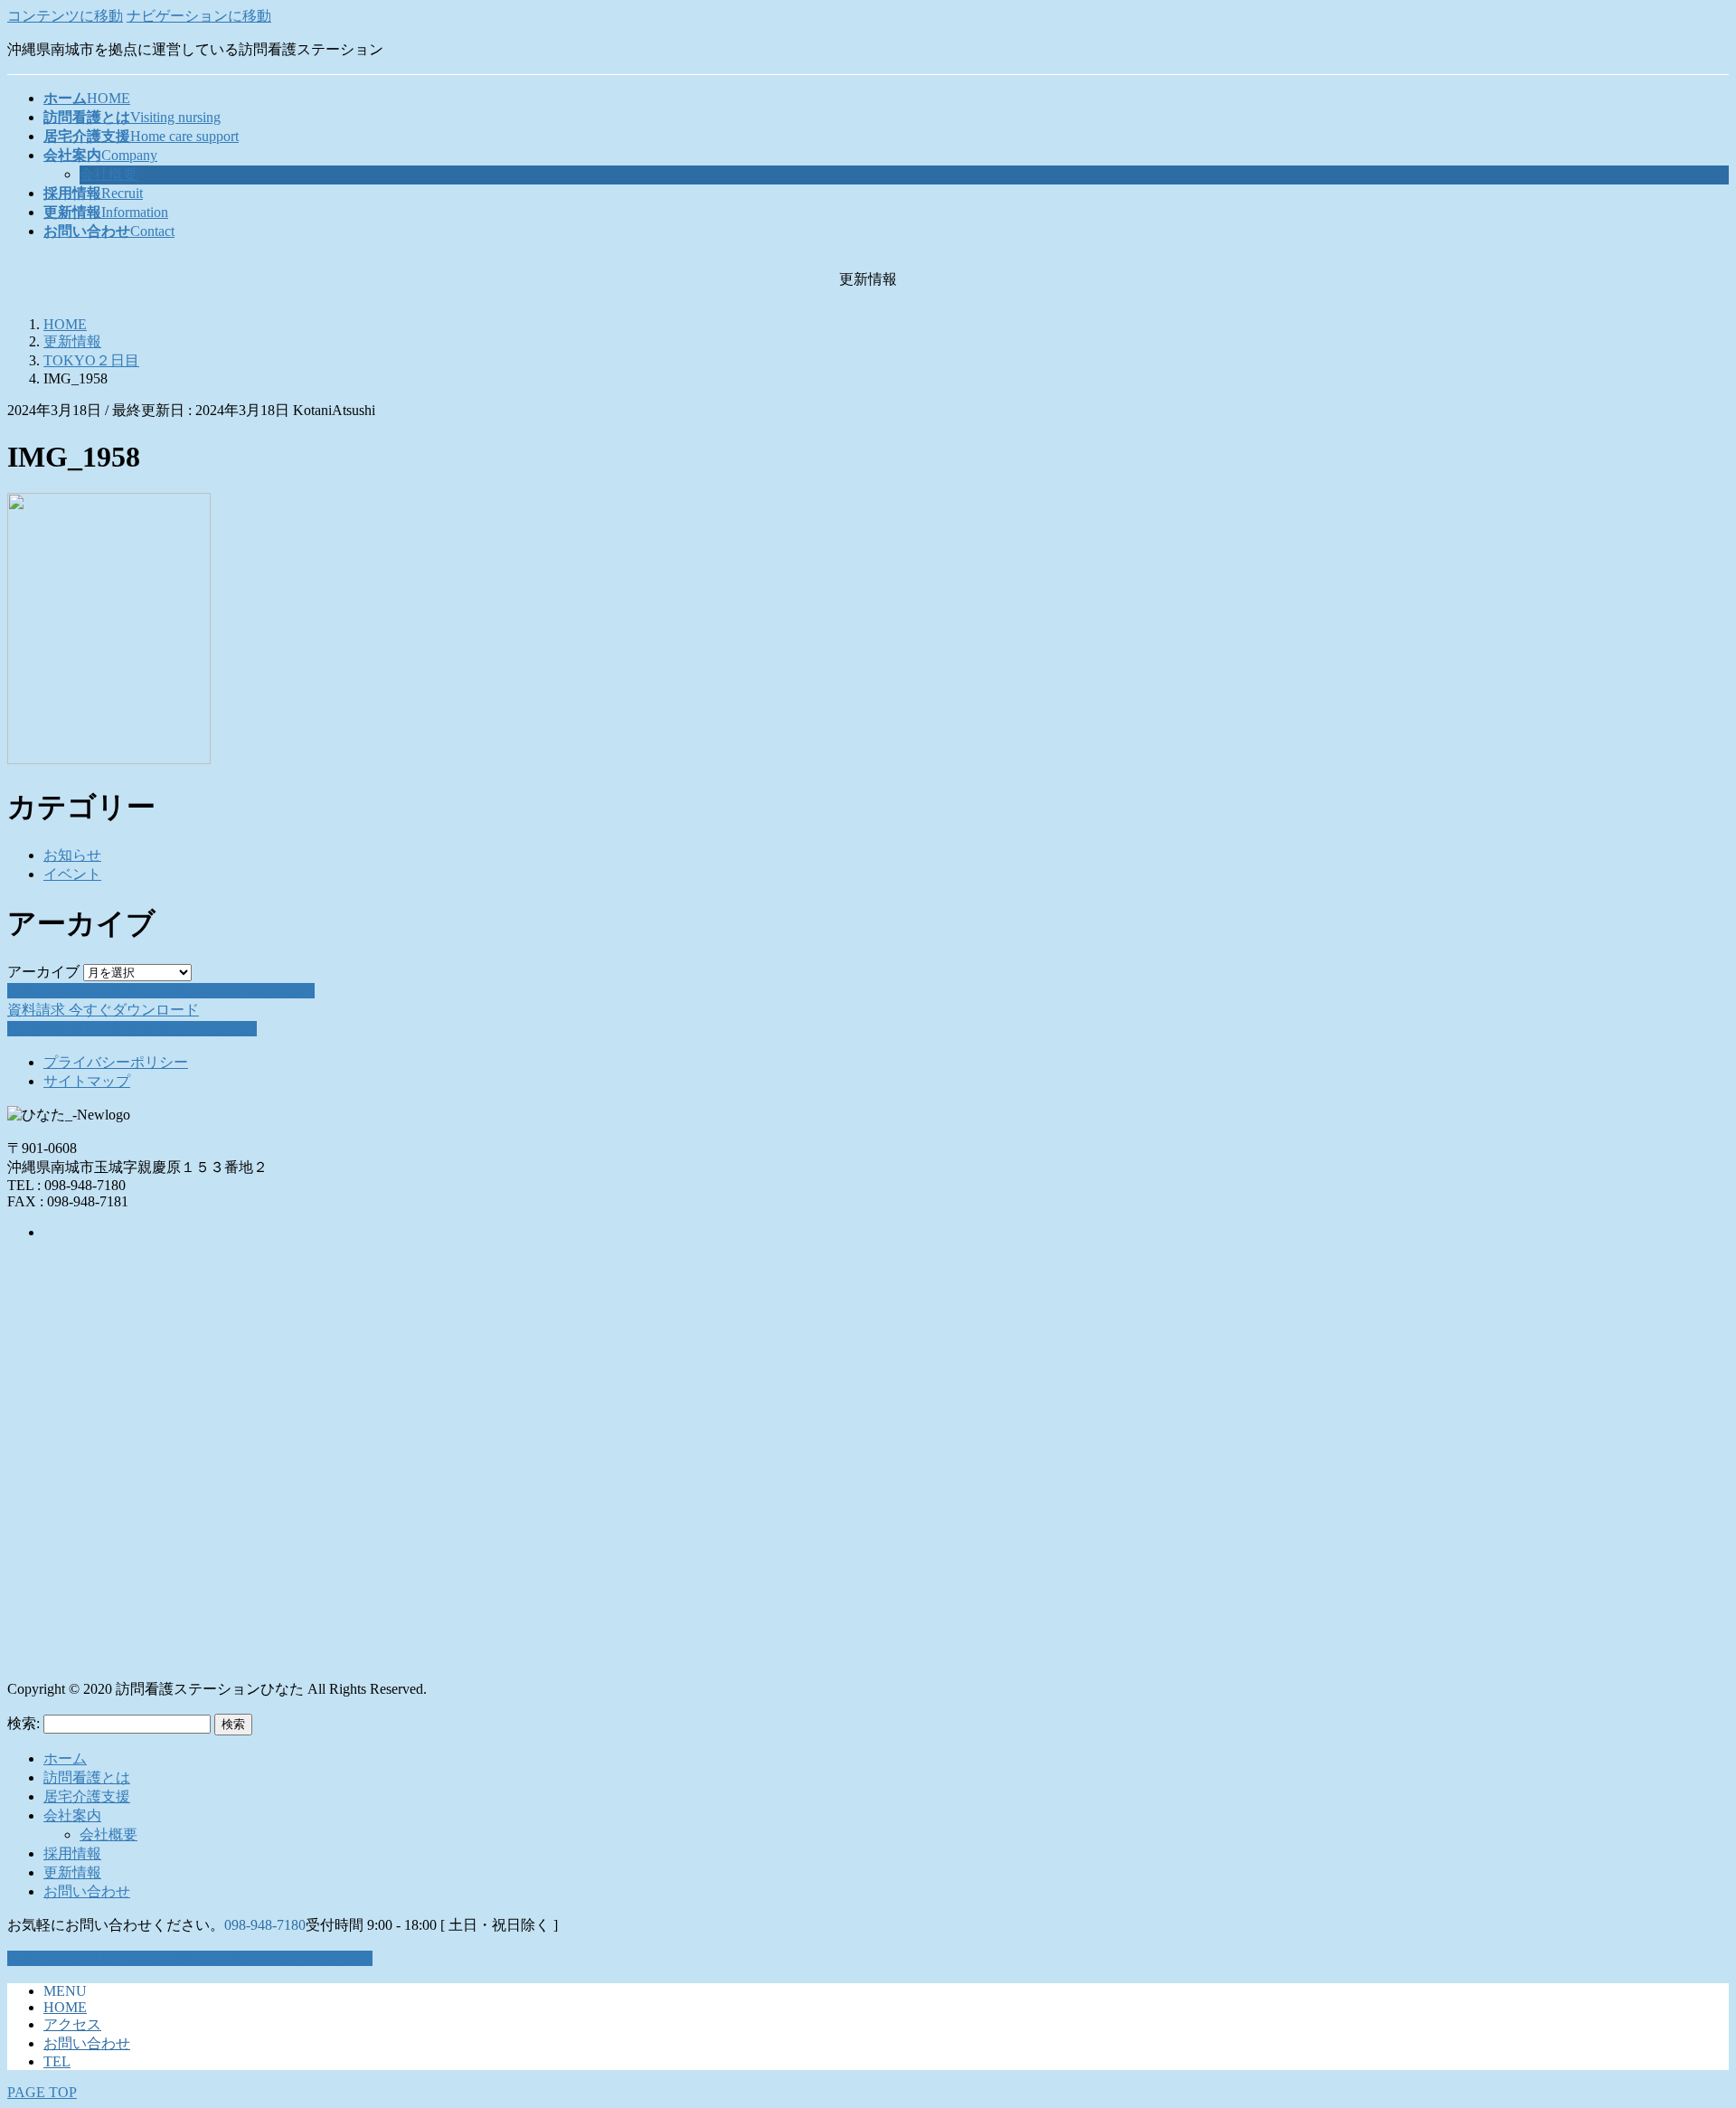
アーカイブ (43, 972)
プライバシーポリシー (116, 1062)
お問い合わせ (87, 1891)
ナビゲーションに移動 (199, 16)
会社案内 (72, 1815)
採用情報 (72, 1853)
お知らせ (72, 855)
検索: (24, 1723)
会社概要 (108, 174)
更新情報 (72, 1872)
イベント (72, 874)
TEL (57, 2061)
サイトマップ (87, 1081)
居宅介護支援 (87, 1796)
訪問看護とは (87, 1777)
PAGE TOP (42, 2092)
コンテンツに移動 (65, 16)
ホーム (65, 1758)
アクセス (72, 2024)
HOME (65, 2007)
